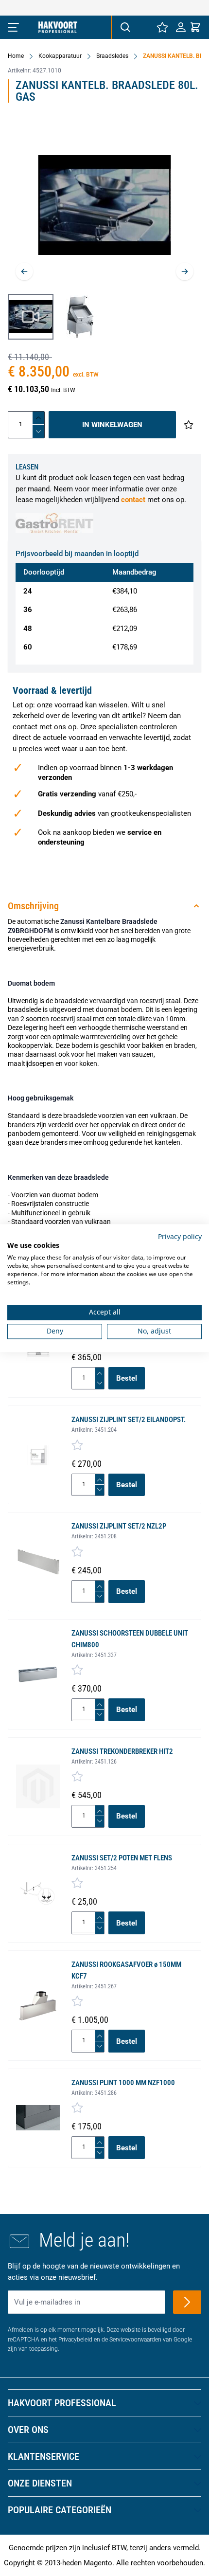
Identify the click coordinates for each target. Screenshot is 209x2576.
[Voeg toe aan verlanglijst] (189, 425)
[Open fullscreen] (104, 205)
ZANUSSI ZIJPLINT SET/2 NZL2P (119, 1526)
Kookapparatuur (60, 56)
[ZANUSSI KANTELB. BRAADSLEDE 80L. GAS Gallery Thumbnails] (55, 317)
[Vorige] (24, 271)
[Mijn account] (181, 27)
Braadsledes (112, 56)
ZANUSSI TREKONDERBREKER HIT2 (122, 1751)
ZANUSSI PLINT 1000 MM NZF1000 (123, 2083)
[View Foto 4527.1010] (80, 317)
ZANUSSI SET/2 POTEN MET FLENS (122, 1858)
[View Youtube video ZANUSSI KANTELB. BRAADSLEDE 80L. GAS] (31, 317)
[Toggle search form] (125, 27)
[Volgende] (185, 271)
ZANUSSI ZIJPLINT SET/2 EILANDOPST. (129, 1420)
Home (16, 56)
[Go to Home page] (58, 27)
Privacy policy (180, 1236)
